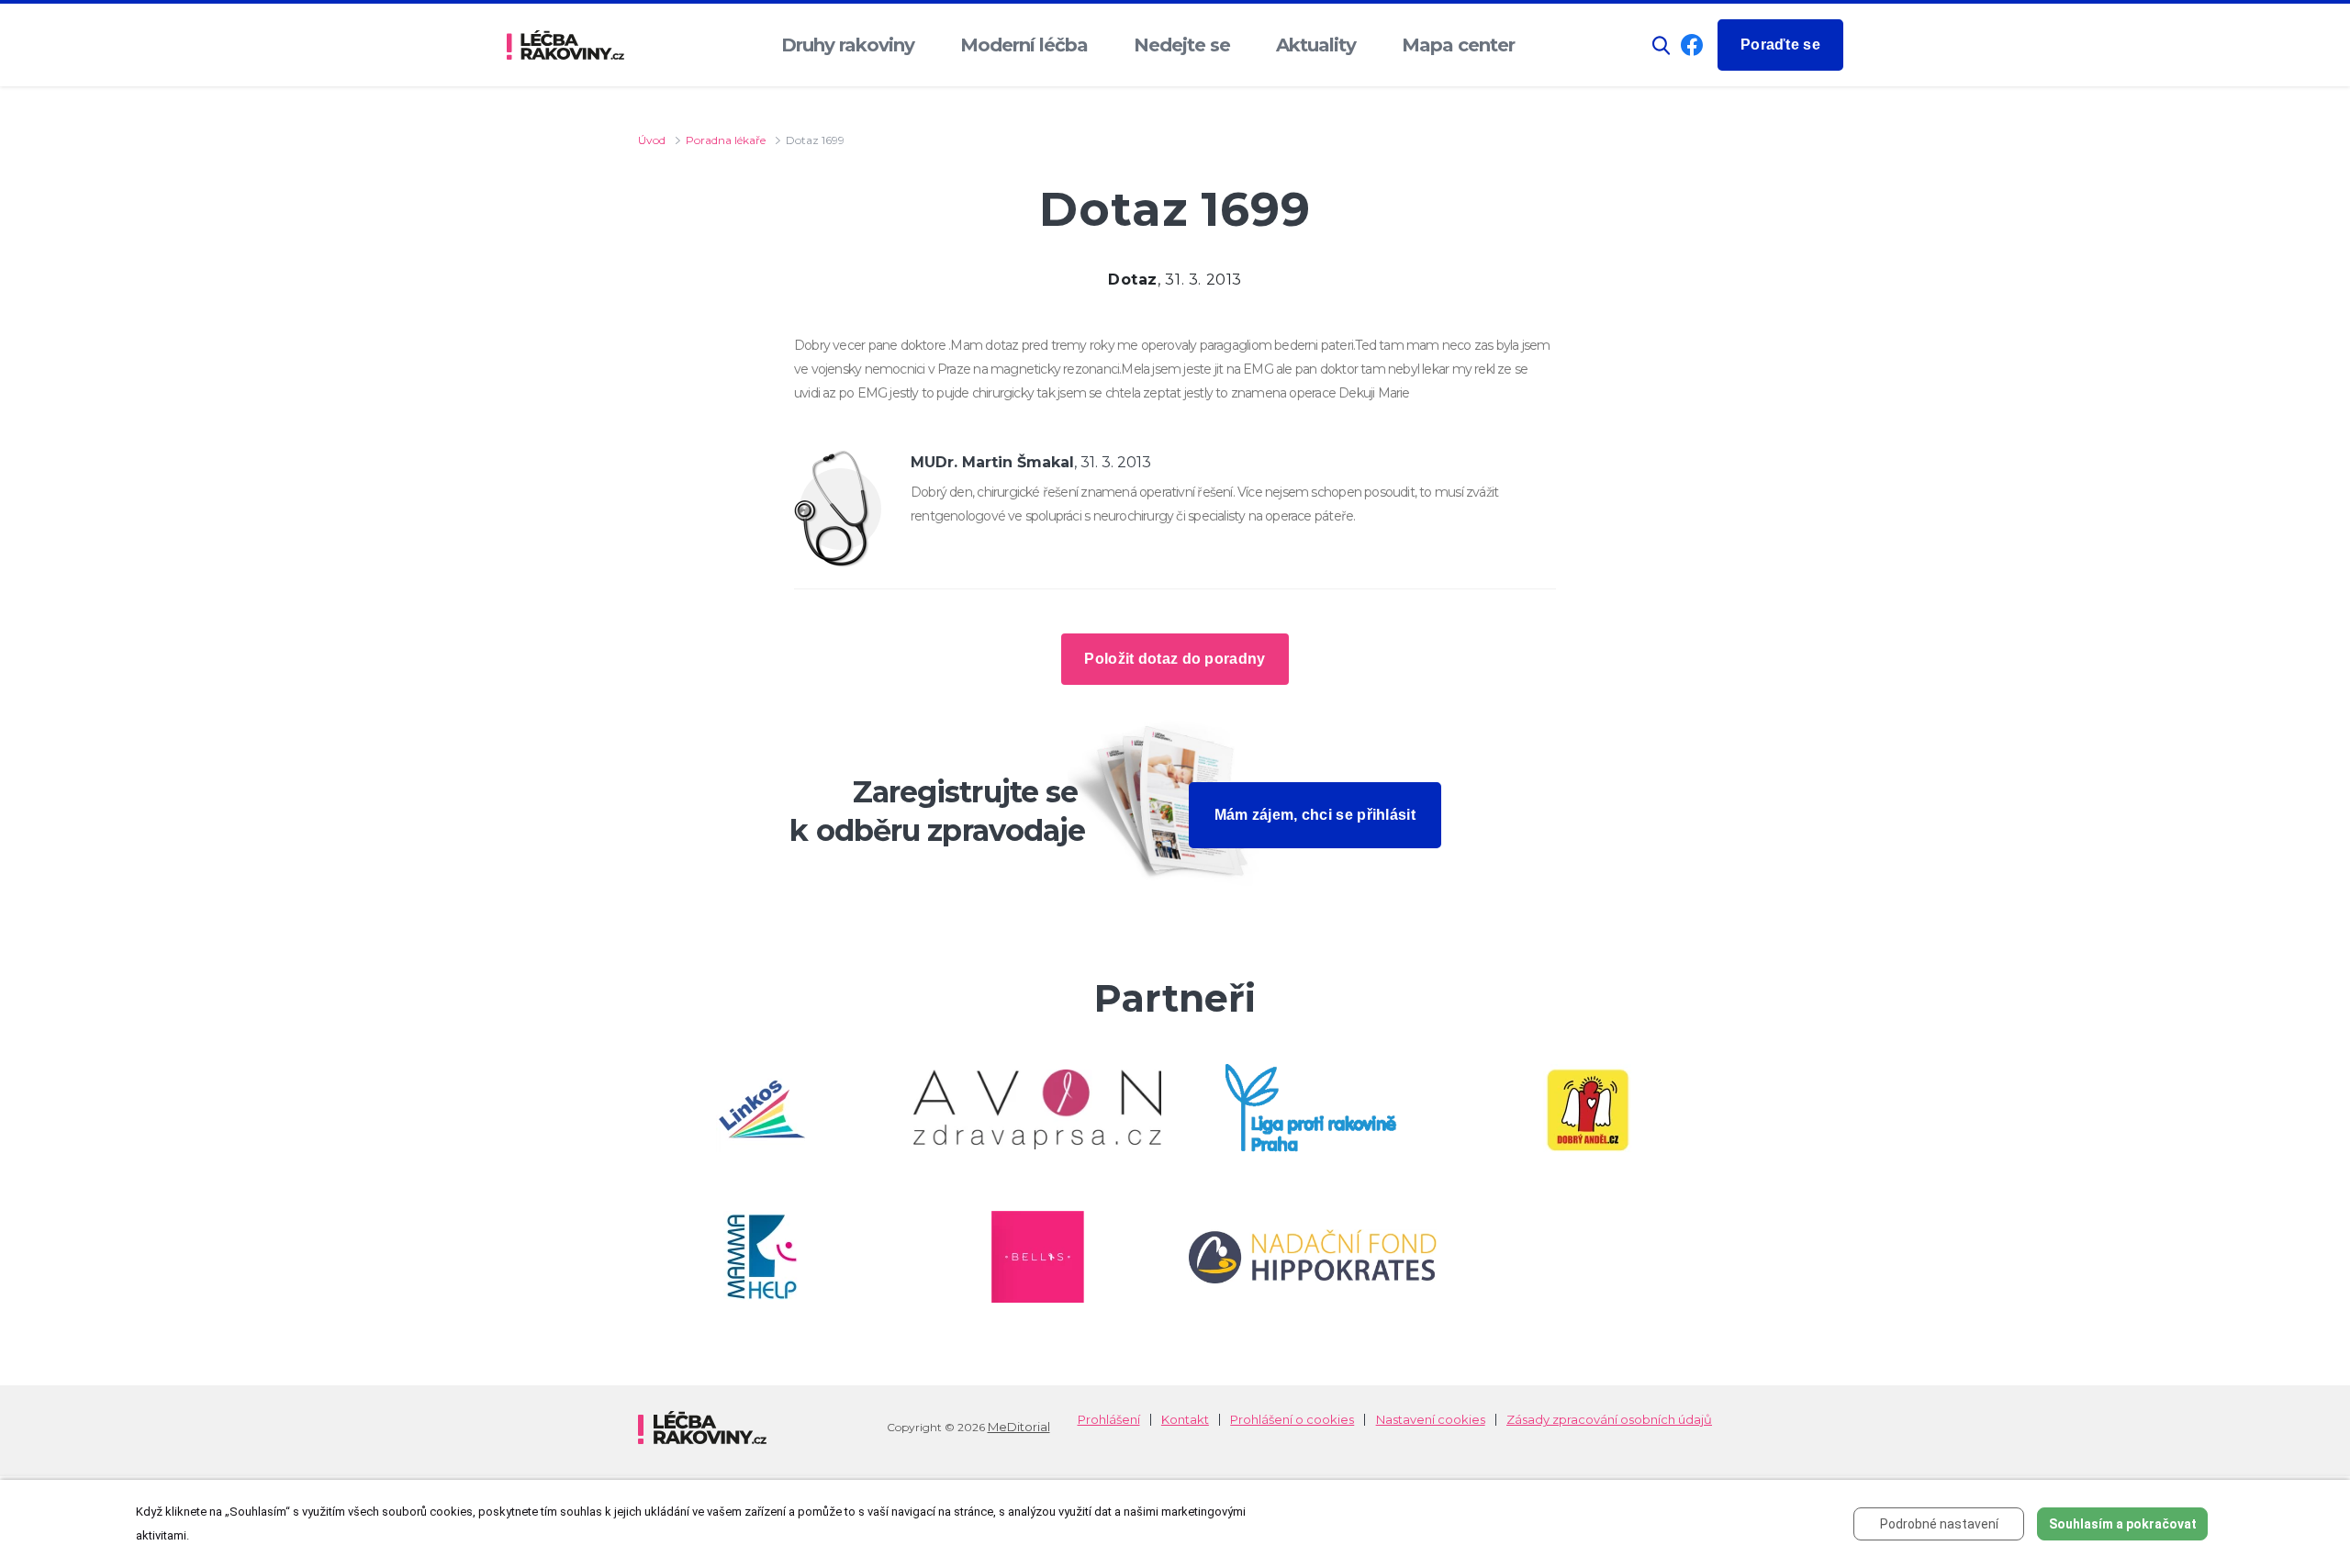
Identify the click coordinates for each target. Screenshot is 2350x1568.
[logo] (565, 45)
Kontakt (1185, 1420)
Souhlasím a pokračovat (2123, 1524)
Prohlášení (1109, 1420)
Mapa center (1458, 45)
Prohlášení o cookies (1292, 1420)
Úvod (652, 140)
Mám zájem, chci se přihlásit (1315, 815)
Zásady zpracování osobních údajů (1609, 1420)
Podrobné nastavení (1939, 1524)
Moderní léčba (1024, 45)
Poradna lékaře (726, 140)
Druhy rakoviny (848, 45)
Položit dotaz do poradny (1175, 659)
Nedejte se (1182, 45)
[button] (1662, 45)
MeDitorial (1019, 1427)
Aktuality (1316, 45)
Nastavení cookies (1431, 1420)
